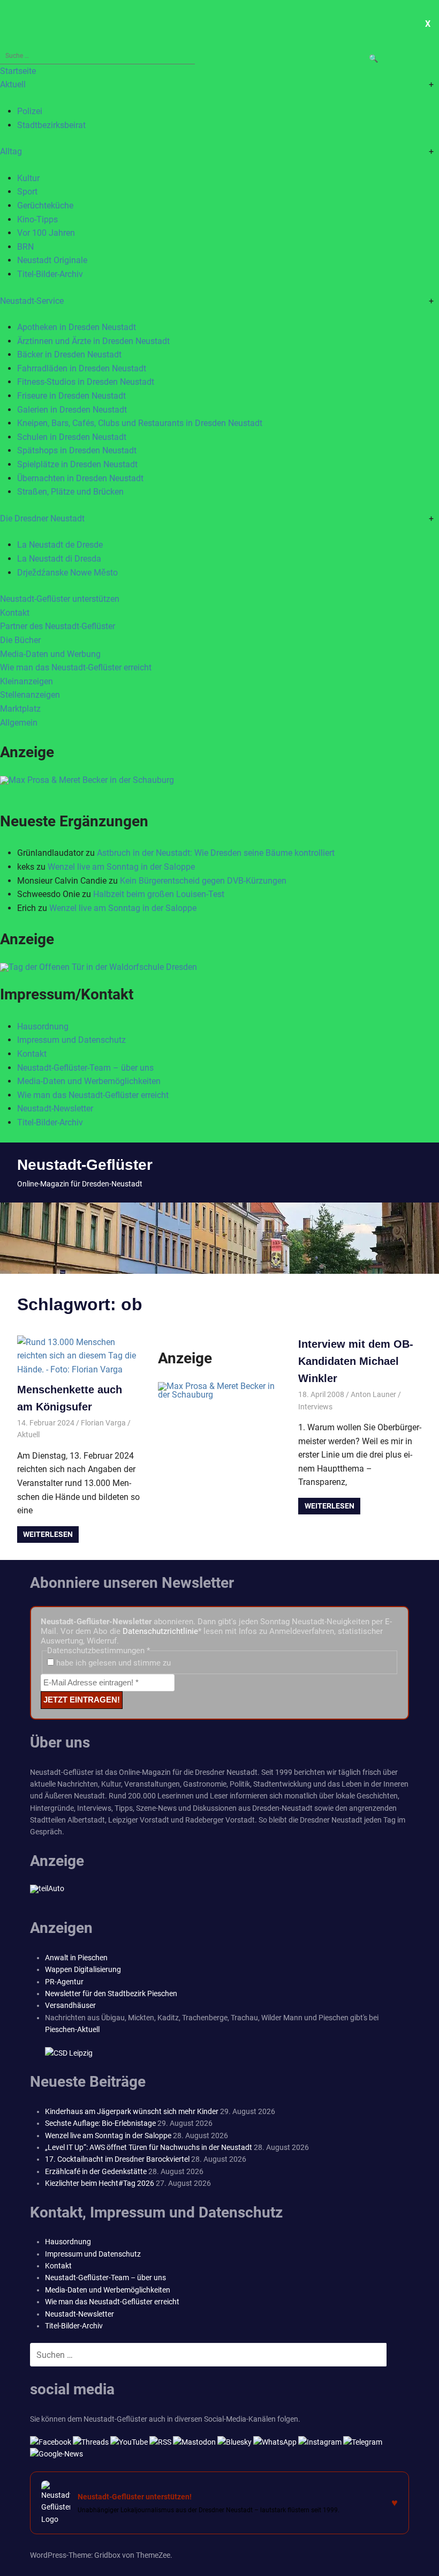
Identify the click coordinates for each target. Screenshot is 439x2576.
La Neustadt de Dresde (60, 545)
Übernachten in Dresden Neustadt (80, 478)
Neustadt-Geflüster (85, 1165)
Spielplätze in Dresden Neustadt (77, 464)
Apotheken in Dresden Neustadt (77, 327)
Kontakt (15, 613)
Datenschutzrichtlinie (160, 1631)
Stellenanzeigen (30, 695)
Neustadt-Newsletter (55, 1108)
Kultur (28, 178)
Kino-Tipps (37, 219)
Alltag (11, 151)
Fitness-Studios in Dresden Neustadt (86, 382)
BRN (25, 247)
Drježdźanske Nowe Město (67, 573)
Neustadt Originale (52, 260)
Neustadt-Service (32, 301)
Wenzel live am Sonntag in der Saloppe (121, 867)
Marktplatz (20, 709)
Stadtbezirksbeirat (51, 125)
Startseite (18, 71)
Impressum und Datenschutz (71, 1040)
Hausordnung (43, 1026)
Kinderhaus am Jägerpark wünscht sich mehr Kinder (132, 2111)
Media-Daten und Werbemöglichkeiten (89, 1081)
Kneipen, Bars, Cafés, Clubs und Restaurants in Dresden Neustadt (140, 423)
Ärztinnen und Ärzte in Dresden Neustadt (93, 341)
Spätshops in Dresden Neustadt (77, 450)
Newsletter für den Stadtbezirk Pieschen (111, 1993)
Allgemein (19, 723)
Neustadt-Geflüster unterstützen (60, 599)
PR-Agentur (64, 1982)
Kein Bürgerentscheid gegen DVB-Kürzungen (203, 881)
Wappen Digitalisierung (83, 1969)
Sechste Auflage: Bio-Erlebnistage (100, 2123)
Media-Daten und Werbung (50, 654)
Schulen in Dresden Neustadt (72, 437)
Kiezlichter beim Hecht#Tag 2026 (100, 2183)
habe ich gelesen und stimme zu (112, 1663)
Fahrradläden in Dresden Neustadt (82, 368)
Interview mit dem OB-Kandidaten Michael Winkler (356, 1361)
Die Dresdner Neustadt (42, 518)
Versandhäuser (70, 2005)
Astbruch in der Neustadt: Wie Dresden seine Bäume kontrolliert (216, 853)
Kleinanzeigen (27, 681)
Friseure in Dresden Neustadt (71, 396)
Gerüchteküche (45, 206)
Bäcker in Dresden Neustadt (69, 354)
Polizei (30, 111)
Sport (27, 192)
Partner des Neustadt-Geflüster (58, 626)
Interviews (315, 1407)
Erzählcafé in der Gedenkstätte (96, 2171)
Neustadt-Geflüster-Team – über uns (85, 1068)
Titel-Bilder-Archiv (50, 274)
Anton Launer (373, 1394)
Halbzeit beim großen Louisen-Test (159, 894)
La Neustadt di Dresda (59, 559)
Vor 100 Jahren (46, 233)
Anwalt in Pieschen (76, 1958)
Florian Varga (103, 1423)
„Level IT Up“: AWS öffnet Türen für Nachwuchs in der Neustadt (149, 2147)
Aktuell (13, 84)
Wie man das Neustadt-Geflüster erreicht (76, 667)
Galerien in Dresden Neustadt (72, 410)
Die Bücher (20, 640)
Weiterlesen (48, 1534)
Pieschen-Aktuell (72, 2029)
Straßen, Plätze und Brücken (70, 492)
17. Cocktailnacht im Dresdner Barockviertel (117, 2159)
